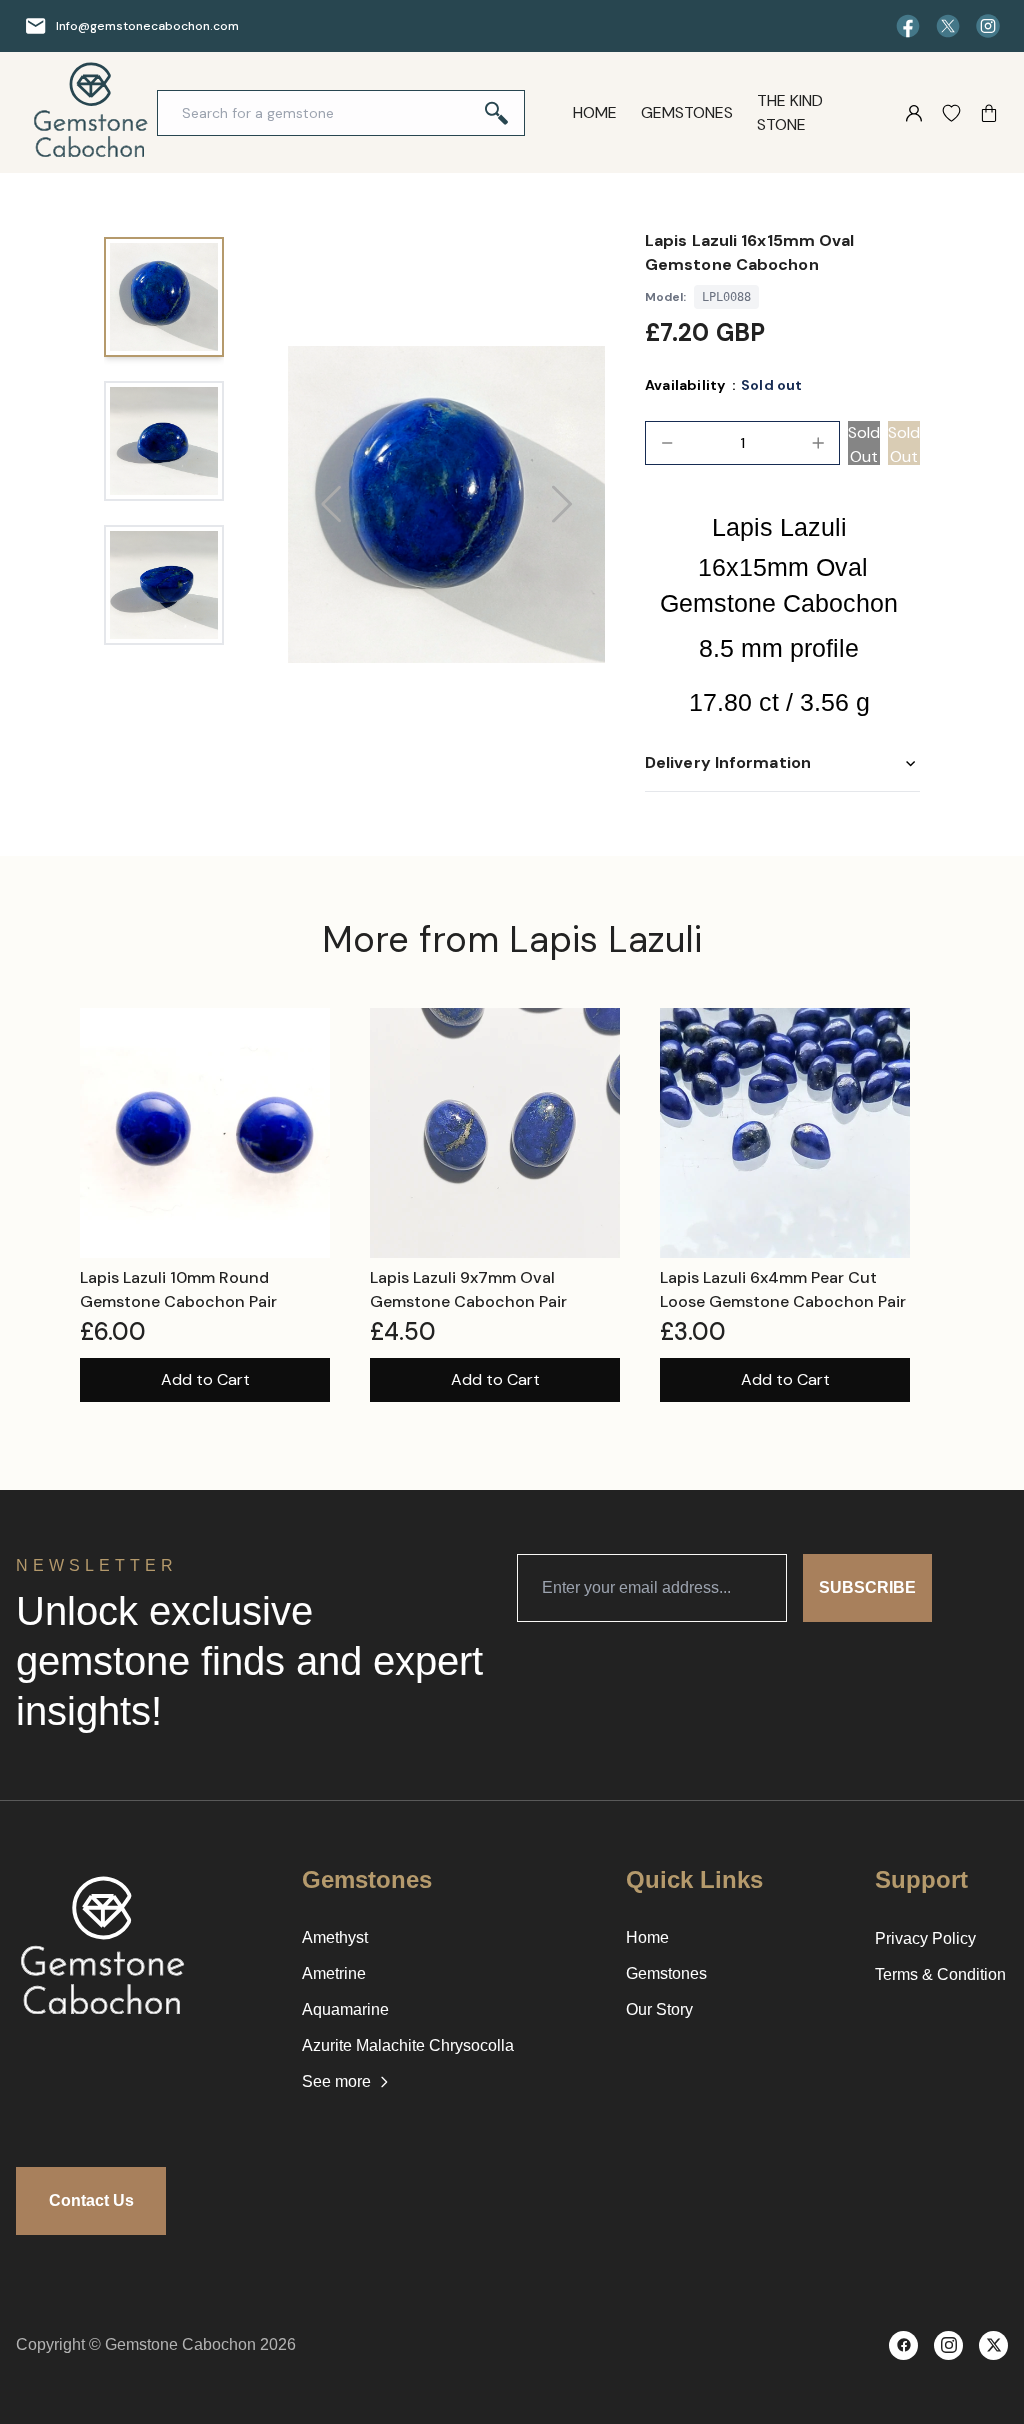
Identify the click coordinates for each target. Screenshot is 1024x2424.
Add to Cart (205, 1379)
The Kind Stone (790, 112)
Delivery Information (728, 762)
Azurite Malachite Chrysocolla (408, 2045)
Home (595, 112)
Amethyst (335, 1937)
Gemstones (687, 112)
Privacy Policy (925, 1938)
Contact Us (91, 2200)
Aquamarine (345, 2009)
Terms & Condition (940, 1974)
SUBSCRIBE (867, 1587)
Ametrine (334, 1973)
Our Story (659, 2009)
